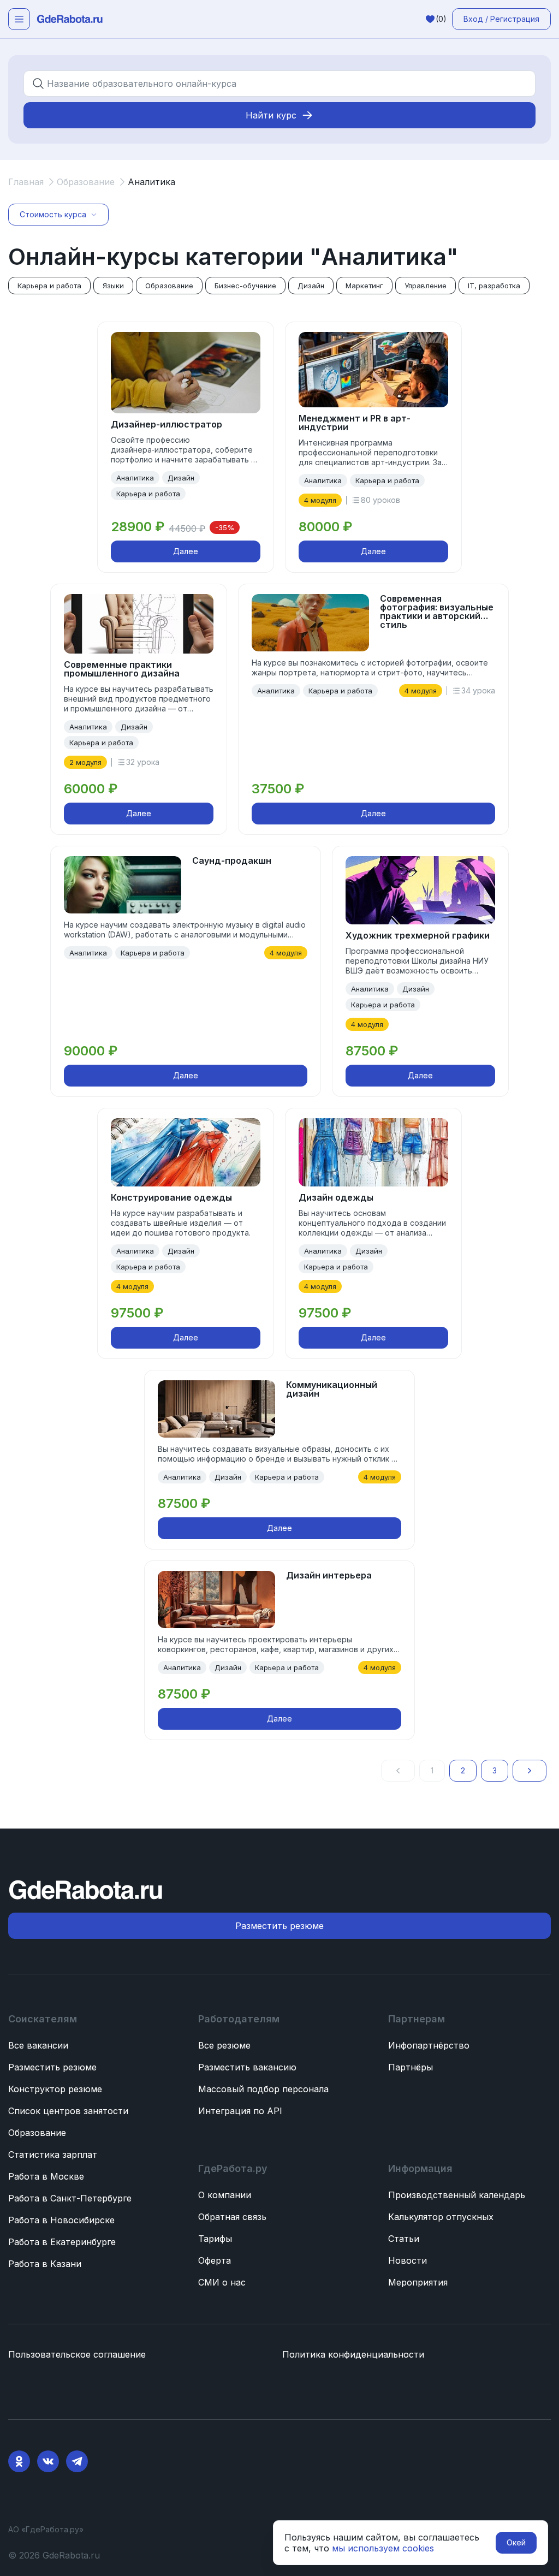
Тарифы (215, 2239)
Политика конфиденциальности (353, 2354)
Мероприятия (418, 2282)
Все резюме (224, 2045)
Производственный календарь (457, 2195)
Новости (408, 2260)
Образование (37, 2133)
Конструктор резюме (55, 2089)
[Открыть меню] (19, 19)
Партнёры (411, 2067)
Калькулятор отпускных (441, 2217)
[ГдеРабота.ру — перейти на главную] (70, 19)
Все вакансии (38, 2045)
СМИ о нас (222, 2282)
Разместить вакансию (247, 2067)
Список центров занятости (68, 2111)
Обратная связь (232, 2217)
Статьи (404, 2239)
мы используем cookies (383, 2548)
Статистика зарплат (53, 2154)
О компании (225, 2195)
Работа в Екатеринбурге (62, 2242)
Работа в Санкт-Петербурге (70, 2198)
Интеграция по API (240, 2111)
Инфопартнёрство (429, 2045)
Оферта (215, 2260)
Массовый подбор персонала (263, 2089)
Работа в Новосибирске (61, 2220)
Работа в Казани (45, 2264)
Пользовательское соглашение (77, 2354)
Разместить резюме (52, 2067)
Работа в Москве (46, 2176)
